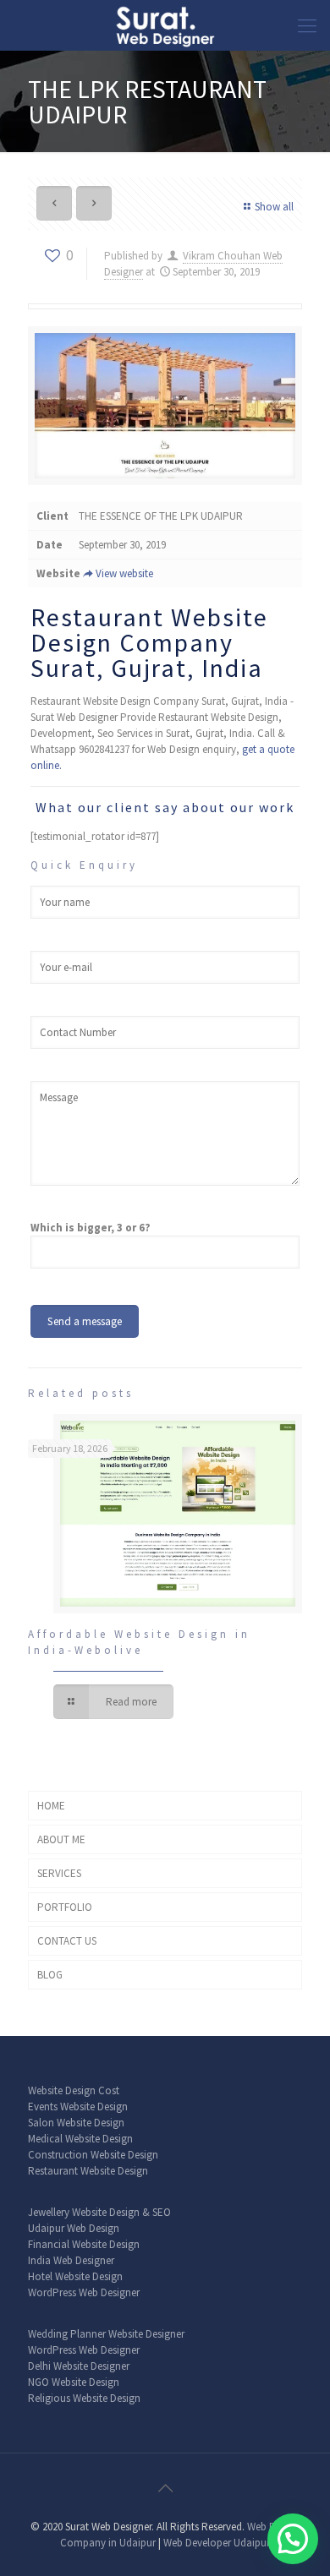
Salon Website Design (76, 2123)
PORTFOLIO (65, 1907)
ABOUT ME (61, 1839)
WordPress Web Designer (84, 2292)
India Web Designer (71, 2260)
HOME (51, 1806)
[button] (293, 2539)
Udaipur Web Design (74, 2228)
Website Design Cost (74, 2090)
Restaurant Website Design (88, 2171)
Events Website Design (78, 2107)
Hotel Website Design (75, 2276)
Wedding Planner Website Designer (106, 2334)
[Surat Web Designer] (165, 25)
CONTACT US (67, 1941)
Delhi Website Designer (79, 2366)
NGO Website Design (74, 2382)
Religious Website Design (84, 2398)
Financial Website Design (84, 2244)
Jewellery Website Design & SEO (99, 2212)
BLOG (50, 1975)
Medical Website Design (80, 2139)
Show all (274, 207)
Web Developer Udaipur (217, 2543)
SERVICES (59, 1873)
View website (124, 573)
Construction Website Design (93, 2155)
